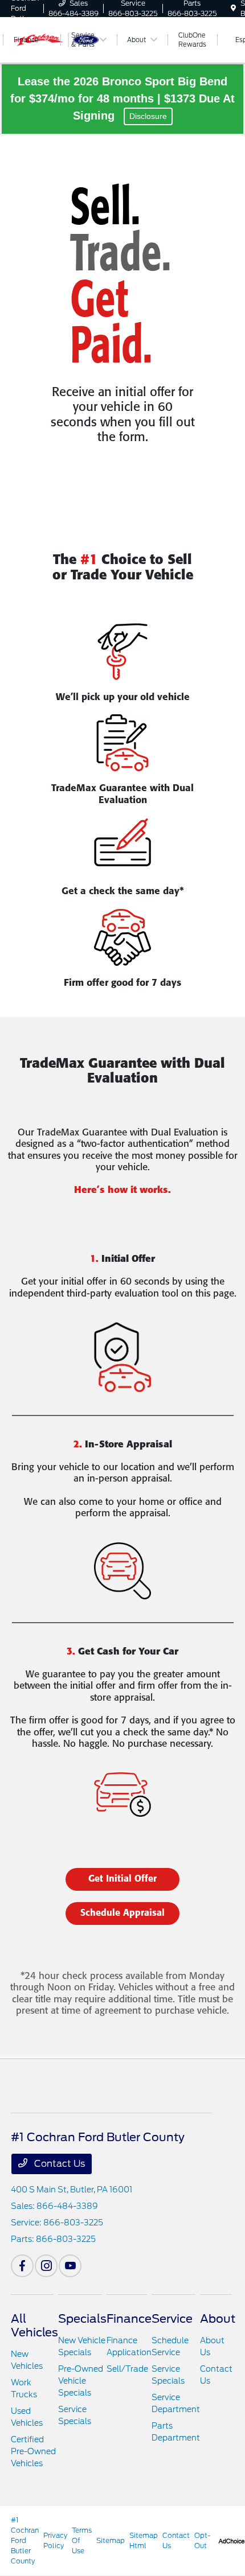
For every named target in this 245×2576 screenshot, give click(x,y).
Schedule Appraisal (122, 1913)
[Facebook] (22, 2266)
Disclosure (148, 116)
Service (172, 2319)
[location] (233, 8)
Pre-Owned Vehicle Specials (81, 2381)
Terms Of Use (82, 2540)
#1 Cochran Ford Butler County (25, 2540)
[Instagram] (46, 2266)
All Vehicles (34, 2326)
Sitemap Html (144, 2540)
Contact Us (58, 2164)
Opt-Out (202, 2540)
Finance (129, 2319)
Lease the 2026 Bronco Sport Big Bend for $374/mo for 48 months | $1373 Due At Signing (122, 98)
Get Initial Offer (122, 1879)
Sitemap (111, 2540)
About (218, 2319)
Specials (82, 2319)
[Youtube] (70, 2266)
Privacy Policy (55, 2540)
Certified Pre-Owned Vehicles (33, 2451)
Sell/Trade (127, 2369)
